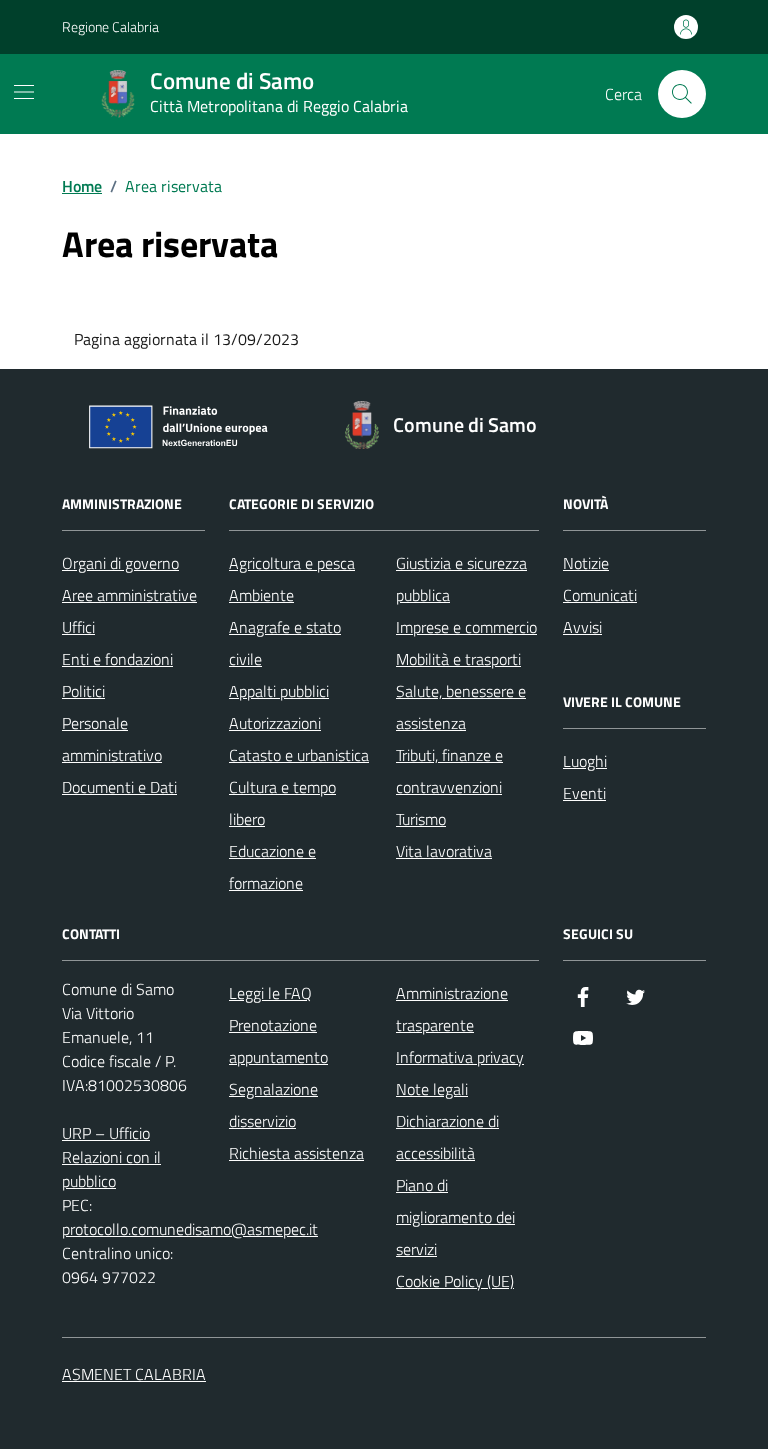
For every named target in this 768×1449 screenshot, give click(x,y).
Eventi (584, 793)
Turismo (421, 819)
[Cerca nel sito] (682, 94)
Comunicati (600, 595)
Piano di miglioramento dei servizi (455, 1217)
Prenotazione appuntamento (278, 1041)
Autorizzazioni (275, 723)
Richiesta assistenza (296, 1153)
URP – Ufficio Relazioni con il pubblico (111, 1157)
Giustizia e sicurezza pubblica (461, 579)
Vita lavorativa (444, 851)
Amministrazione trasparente (452, 1009)
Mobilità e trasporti (458, 659)
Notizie (586, 563)
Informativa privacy (460, 1057)
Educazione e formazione (272, 867)
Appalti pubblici (279, 691)
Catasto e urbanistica (299, 755)
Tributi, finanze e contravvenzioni (449, 771)
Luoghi (585, 761)
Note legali (432, 1089)
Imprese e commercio (466, 627)
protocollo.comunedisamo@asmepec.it (190, 1229)
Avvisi (582, 627)
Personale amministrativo (112, 739)
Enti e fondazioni (117, 659)
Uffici (78, 627)
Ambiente (261, 595)
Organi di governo (120, 563)
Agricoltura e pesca (292, 563)
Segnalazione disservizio (273, 1105)
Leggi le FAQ (270, 993)
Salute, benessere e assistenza (461, 707)
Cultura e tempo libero (282, 803)
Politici (83, 691)
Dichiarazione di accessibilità (447, 1137)
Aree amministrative (129, 595)
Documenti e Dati (119, 787)
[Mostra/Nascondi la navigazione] (24, 92)
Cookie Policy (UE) (455, 1281)
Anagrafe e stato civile (285, 643)
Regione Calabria (110, 26)
